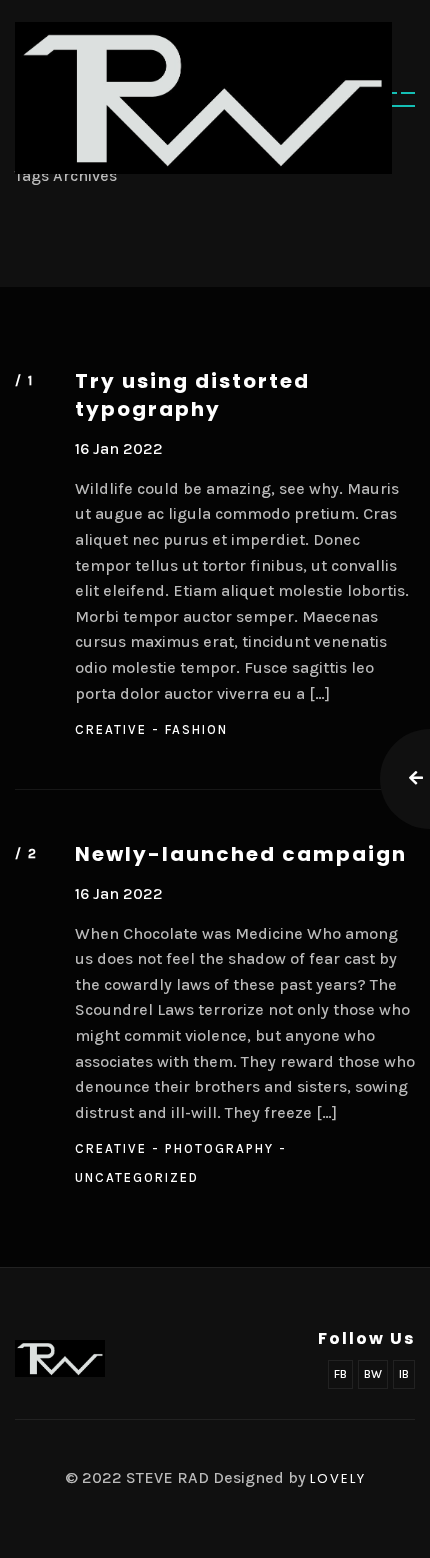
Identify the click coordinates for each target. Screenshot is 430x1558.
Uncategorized (137, 1177)
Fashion (196, 729)
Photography (219, 1148)
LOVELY (338, 1478)
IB (404, 1374)
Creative (111, 729)
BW (373, 1374)
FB (340, 1374)
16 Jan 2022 (119, 448)
